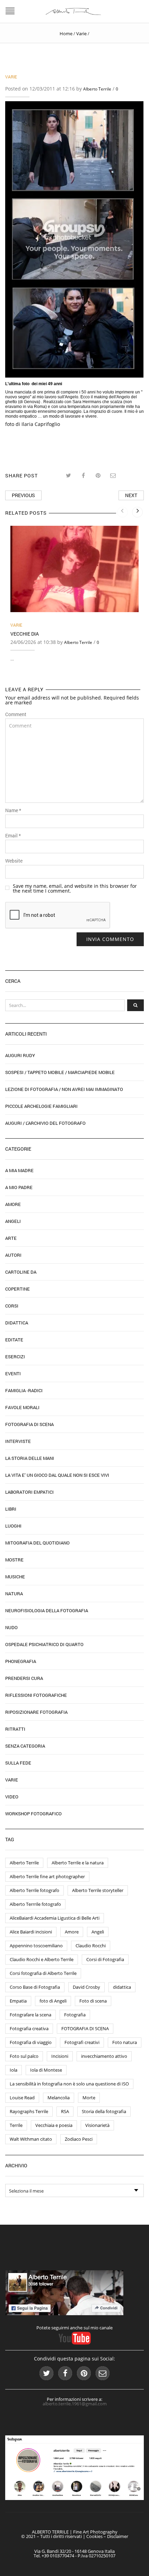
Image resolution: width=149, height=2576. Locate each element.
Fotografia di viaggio (31, 2042)
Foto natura (125, 2042)
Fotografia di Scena (29, 1424)
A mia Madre (19, 1170)
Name (13, 810)
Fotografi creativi (82, 2042)
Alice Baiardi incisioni (31, 1932)
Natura (14, 1594)
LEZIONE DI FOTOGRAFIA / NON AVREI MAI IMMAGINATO (64, 1089)
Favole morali (22, 1407)
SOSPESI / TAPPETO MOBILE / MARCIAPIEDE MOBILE (60, 1072)
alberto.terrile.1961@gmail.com (75, 2404)
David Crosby (86, 1987)
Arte (11, 1238)
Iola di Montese (46, 2070)
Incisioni (60, 2056)
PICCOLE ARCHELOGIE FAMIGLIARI (41, 1106)
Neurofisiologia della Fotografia (47, 1610)
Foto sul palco (24, 2056)
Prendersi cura (24, 1678)
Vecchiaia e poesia (54, 2125)
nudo (11, 1627)
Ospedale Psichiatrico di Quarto (44, 1644)
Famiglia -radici (24, 1390)
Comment (16, 714)
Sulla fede (18, 1763)
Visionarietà (97, 2125)
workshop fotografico (33, 1814)
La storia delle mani (30, 1458)
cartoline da (21, 1272)
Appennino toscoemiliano (36, 1946)
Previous (23, 495)
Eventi (13, 1373)
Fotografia (75, 2015)
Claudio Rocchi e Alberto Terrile (42, 1959)
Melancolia (59, 2098)
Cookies (94, 2536)
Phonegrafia (21, 1661)
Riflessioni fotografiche (36, 1695)
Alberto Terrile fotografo (34, 1890)
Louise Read (22, 2098)
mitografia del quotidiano (37, 1543)
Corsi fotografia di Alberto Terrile (43, 1973)
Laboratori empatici (29, 1492)
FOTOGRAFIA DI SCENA (85, 2028)
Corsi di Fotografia (105, 1959)
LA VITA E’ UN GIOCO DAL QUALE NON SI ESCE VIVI (57, 1475)
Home (66, 34)
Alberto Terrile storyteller (98, 1890)
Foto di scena (93, 2001)
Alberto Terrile (97, 89)
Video (12, 1797)
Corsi (12, 1306)
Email (13, 836)
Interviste (18, 1441)
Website (14, 861)
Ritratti (15, 1729)
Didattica (17, 1323)
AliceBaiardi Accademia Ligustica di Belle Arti (55, 1918)
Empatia (18, 2001)
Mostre (14, 1560)
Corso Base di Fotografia (35, 1987)
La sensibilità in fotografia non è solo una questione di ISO (69, 2084)
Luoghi (13, 1526)
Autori (13, 1255)
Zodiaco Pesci (79, 2139)
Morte (89, 2098)
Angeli (13, 1221)
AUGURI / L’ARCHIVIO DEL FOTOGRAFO (45, 1123)
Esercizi (15, 1357)
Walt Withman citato (31, 2139)
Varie (81, 34)
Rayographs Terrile (29, 2111)
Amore (13, 1204)
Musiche (15, 1577)
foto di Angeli (53, 2001)
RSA (65, 2111)
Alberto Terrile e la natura (78, 1863)
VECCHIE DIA (25, 634)
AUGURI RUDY (20, 1055)
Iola (14, 2070)
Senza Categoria (25, 1746)
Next (131, 495)
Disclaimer (118, 2536)
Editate (14, 1340)
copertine (17, 1289)
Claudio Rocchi (91, 1946)
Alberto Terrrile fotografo (35, 1904)
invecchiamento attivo (104, 2056)
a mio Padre (19, 1187)
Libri (11, 1509)
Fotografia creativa (29, 2028)
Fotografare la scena (30, 2015)
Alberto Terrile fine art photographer (47, 1876)
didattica (122, 1987)
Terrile (16, 2125)
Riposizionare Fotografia (36, 1712)
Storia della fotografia (104, 2111)
